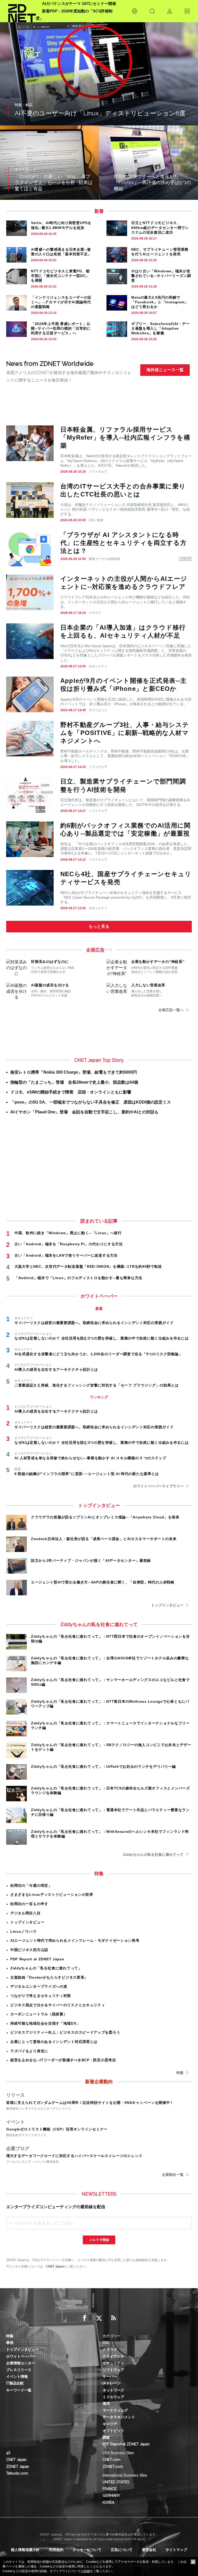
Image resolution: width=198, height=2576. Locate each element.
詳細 (87, 2571)
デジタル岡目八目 (26, 1913)
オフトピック (98, 710)
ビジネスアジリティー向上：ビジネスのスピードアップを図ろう (65, 2032)
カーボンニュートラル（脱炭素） (39, 2014)
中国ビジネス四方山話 (29, 1950)
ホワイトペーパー (21, 2356)
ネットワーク (113, 2390)
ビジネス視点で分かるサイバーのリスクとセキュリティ (58, 2005)
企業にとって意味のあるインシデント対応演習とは (54, 2042)
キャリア (110, 2424)
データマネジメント (119, 2417)
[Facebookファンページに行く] (85, 2318)
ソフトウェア (98, 472)
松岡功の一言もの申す (29, 1904)
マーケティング (115, 2410)
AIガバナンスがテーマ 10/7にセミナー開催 (79, 3)
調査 (106, 2437)
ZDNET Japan (18, 2467)
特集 (180, 2073)
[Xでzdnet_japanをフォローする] (99, 2318)
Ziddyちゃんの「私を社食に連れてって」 (46, 1968)
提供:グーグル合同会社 (105, 559)
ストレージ (112, 2383)
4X (8, 2453)
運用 (106, 2404)
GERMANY (111, 2495)
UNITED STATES (116, 2482)
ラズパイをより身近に (29, 2051)
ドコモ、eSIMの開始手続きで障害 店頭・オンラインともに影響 (71, 1092)
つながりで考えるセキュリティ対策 (41, 1996)
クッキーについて (87, 2550)
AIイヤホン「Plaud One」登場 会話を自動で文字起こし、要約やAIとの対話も (84, 1112)
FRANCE (110, 2489)
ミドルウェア (113, 2397)
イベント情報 (17, 2376)
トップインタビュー (167, 1605)
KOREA (108, 2502)
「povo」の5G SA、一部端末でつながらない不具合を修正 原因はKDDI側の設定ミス (91, 1102)
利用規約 (56, 2550)
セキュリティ (98, 666)
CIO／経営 (96, 520)
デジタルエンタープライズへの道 (39, 1986)
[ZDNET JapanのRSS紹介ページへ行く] (113, 2318)
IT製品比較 (15, 2383)
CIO (106, 2343)
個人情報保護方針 (25, 2550)
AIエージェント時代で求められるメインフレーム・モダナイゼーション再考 (75, 1940)
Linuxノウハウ (23, 1931)
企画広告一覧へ (171, 1010)
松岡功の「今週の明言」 (31, 1885)
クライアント (113, 2356)
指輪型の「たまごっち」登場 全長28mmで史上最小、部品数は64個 (74, 1082)
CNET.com (112, 2460)
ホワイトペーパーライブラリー (158, 1486)
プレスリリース (19, 2370)
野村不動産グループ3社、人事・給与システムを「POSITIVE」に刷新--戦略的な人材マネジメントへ (125, 733)
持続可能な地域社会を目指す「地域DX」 (45, 2023)
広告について (122, 2550)
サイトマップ (176, 2550)
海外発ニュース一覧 (165, 370)
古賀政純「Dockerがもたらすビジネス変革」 (49, 1977)
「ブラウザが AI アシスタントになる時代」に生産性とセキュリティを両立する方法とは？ (123, 543)
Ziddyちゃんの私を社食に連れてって (153, 1854)
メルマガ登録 (99, 2240)
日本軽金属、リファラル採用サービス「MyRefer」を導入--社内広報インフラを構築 (125, 437)
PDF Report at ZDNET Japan (37, 1959)
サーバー (110, 2376)
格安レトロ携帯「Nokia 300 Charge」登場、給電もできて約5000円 (74, 1072)
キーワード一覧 (19, 2390)
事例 (10, 2343)
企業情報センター (21, 2363)
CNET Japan (55, 2266)
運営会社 (149, 2550)
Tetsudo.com (17, 2473)
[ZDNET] (22, 11)
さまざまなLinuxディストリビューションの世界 (52, 1895)
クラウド (95, 613)
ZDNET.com (113, 2467)
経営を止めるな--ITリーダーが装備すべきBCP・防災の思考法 (63, 2060)
